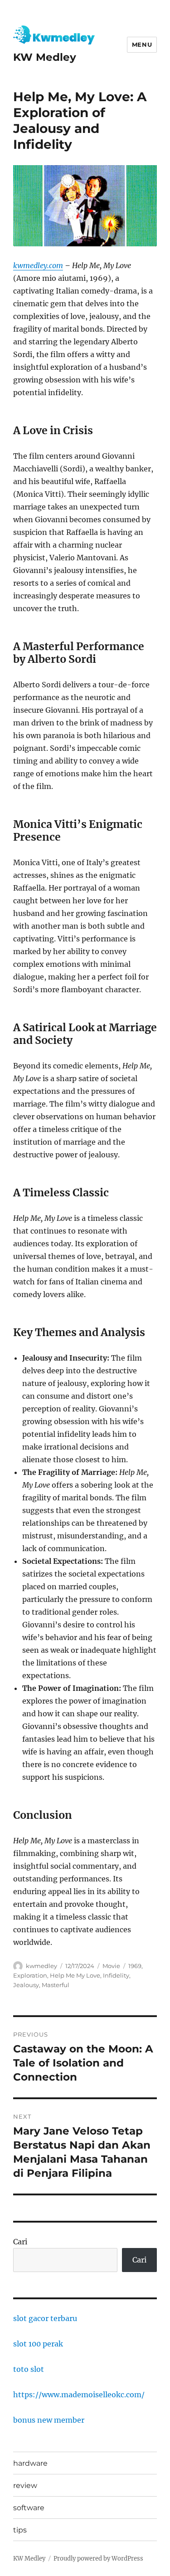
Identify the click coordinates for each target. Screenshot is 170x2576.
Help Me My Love (75, 1975)
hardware (30, 2463)
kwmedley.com (38, 265)
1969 (135, 1966)
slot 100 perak (38, 2344)
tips (20, 2530)
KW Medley (45, 57)
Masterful (56, 1985)
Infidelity (116, 1975)
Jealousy (26, 1985)
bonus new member (49, 2420)
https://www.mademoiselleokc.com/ (79, 2395)
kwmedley (41, 1966)
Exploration (30, 1975)
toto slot (29, 2369)
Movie (111, 1966)
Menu (142, 44)
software (29, 2508)
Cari (20, 2242)
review (25, 2485)
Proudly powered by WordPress (98, 2559)
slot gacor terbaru (45, 2318)
